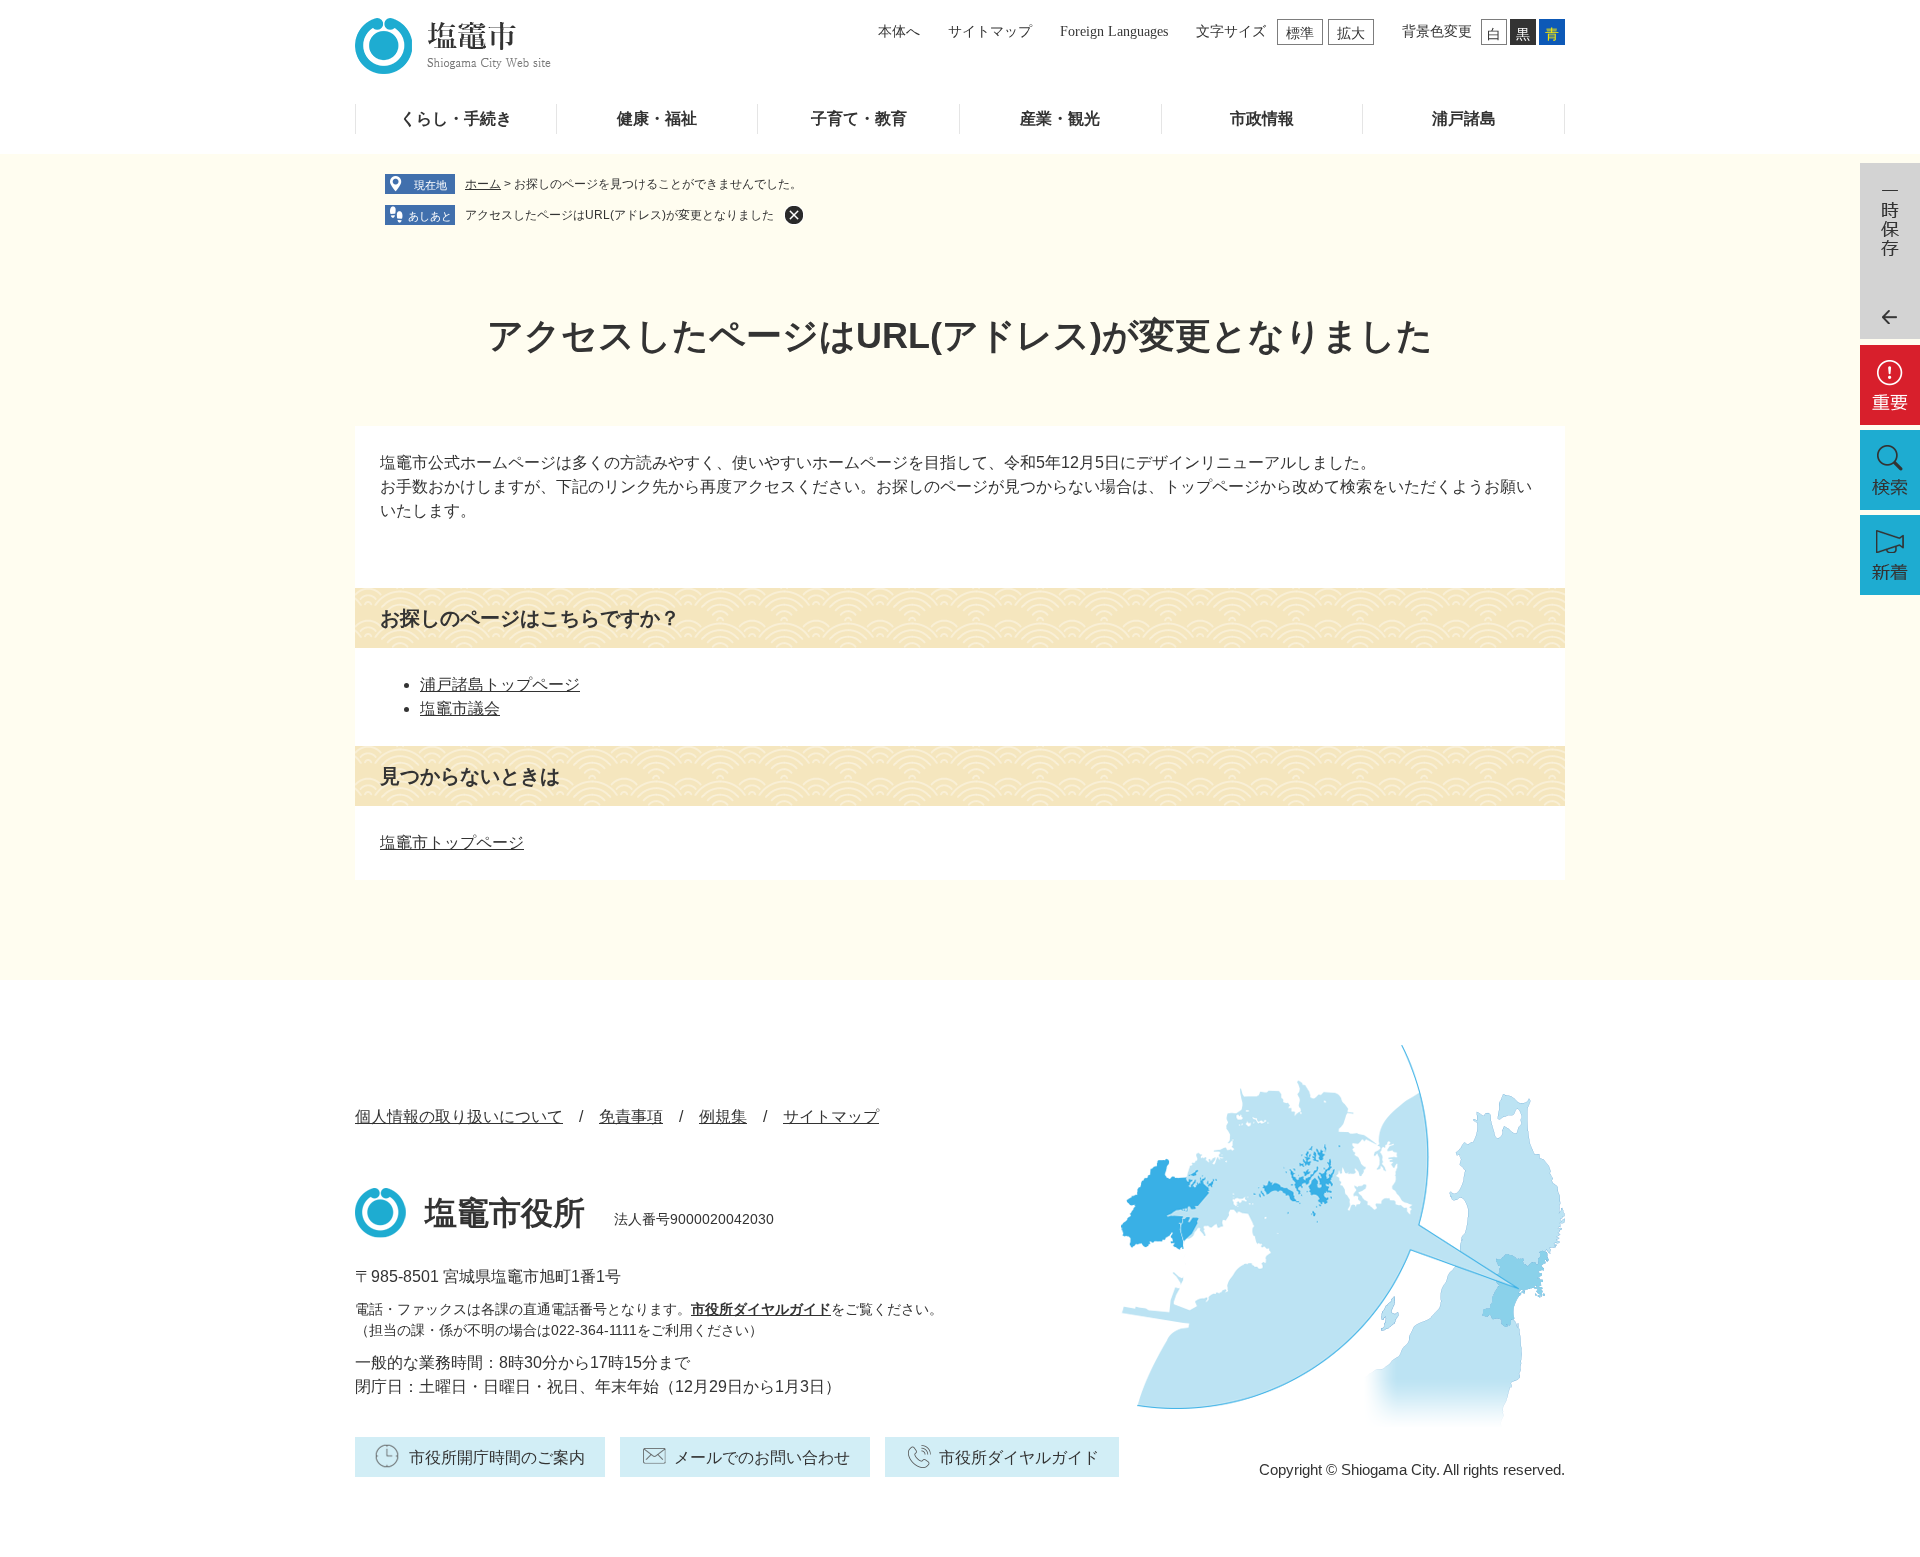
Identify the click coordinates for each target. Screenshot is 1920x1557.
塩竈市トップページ (452, 842)
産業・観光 (1060, 118)
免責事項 (631, 1116)
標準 (1300, 33)
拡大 (1351, 33)
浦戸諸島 (1464, 118)
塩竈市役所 (505, 1213)
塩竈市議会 (460, 708)
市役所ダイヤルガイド (761, 1309)
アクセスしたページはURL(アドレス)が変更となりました (619, 215)
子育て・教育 (859, 118)
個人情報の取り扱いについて (459, 1116)
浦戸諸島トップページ (500, 684)
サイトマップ (990, 31)
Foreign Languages (1114, 31)
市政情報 (1262, 118)
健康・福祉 (657, 118)
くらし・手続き (456, 118)
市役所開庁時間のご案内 (497, 1457)
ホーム (483, 184)
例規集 (723, 1116)
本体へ (899, 31)
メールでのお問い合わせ (762, 1457)
